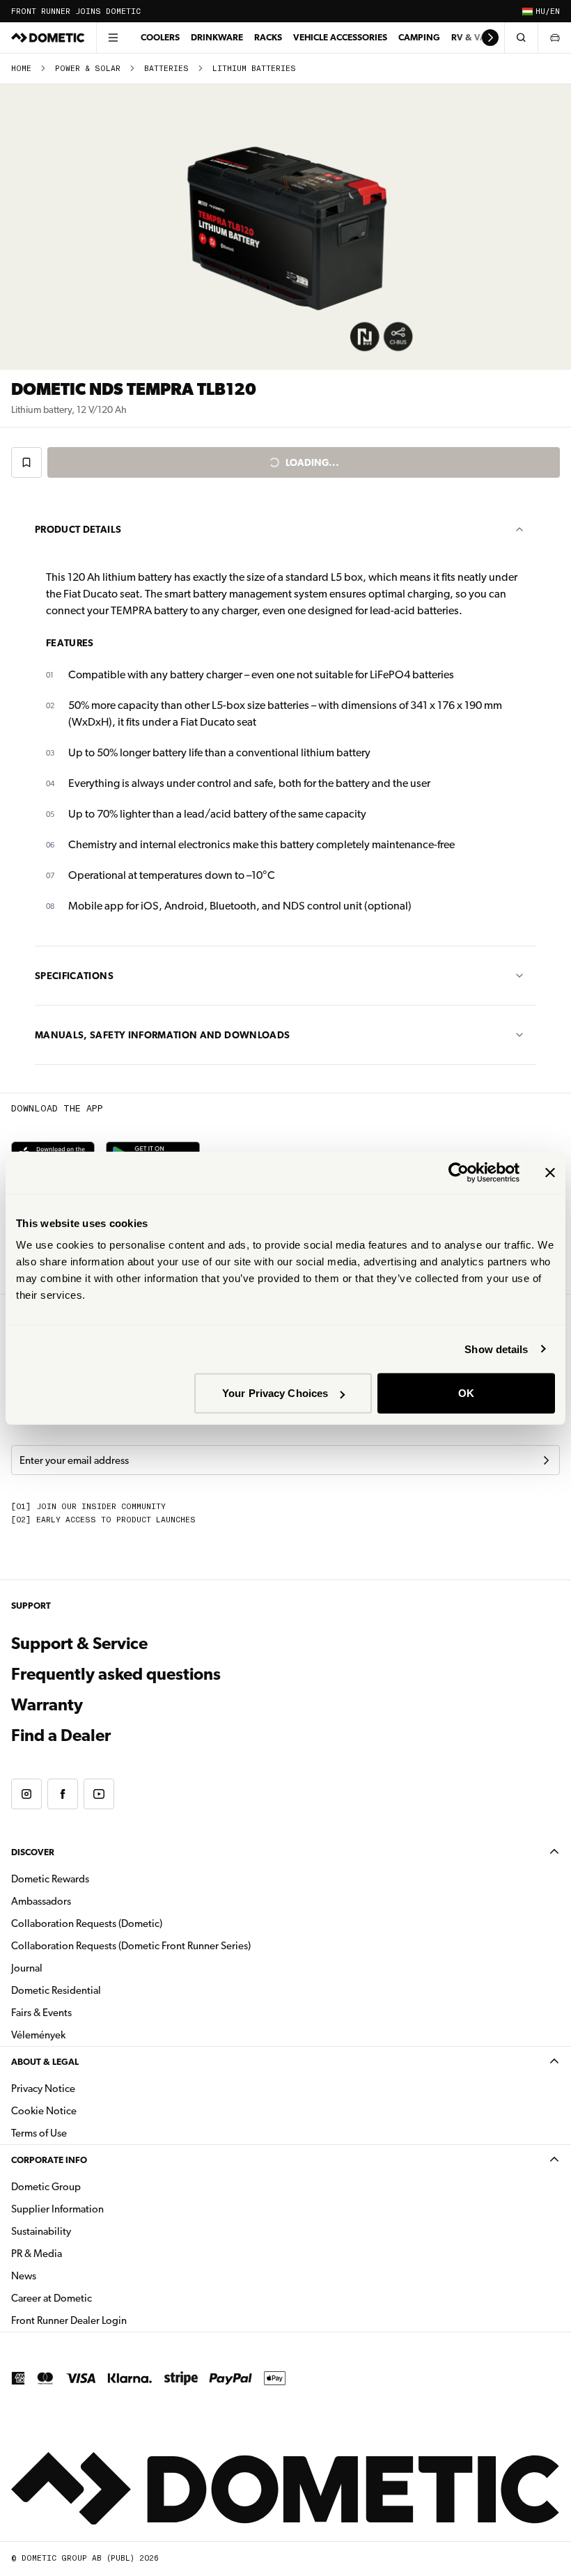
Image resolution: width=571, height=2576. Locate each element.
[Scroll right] (490, 38)
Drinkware (217, 37)
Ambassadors (41, 1901)
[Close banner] (550, 1172)
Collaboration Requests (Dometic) (87, 1923)
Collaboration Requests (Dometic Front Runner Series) (131, 1946)
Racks (268, 37)
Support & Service (79, 1644)
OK (466, 1393)
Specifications (74, 976)
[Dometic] (48, 38)
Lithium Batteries (254, 69)
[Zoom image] (285, 227)
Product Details (78, 529)
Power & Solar (88, 69)
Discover (33, 1852)
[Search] (521, 38)
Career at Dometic (95, 2298)
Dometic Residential (100, 1990)
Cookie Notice (44, 2111)
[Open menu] (113, 38)
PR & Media (80, 2253)
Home (21, 69)
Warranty (47, 1705)
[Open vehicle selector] (554, 38)
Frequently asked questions (116, 1674)
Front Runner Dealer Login (113, 2320)
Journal (27, 1968)
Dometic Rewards (50, 1879)
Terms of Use (39, 2133)
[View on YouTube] (99, 1794)
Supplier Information (57, 2209)
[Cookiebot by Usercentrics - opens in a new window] (459, 1172)
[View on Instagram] (26, 1794)
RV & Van (472, 37)
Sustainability (41, 2231)
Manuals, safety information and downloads (162, 1035)
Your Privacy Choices (275, 1393)
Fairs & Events (41, 2013)
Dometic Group (90, 2186)
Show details (496, 1349)
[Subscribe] (546, 1460)
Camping (419, 37)
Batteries (166, 69)
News (68, 2276)
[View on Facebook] (63, 1794)
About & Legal (45, 2062)
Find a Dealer (61, 1735)
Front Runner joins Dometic (76, 11)
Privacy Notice (43, 2089)
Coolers (160, 37)
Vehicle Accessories (340, 37)
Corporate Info (49, 2160)
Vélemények (38, 2035)
